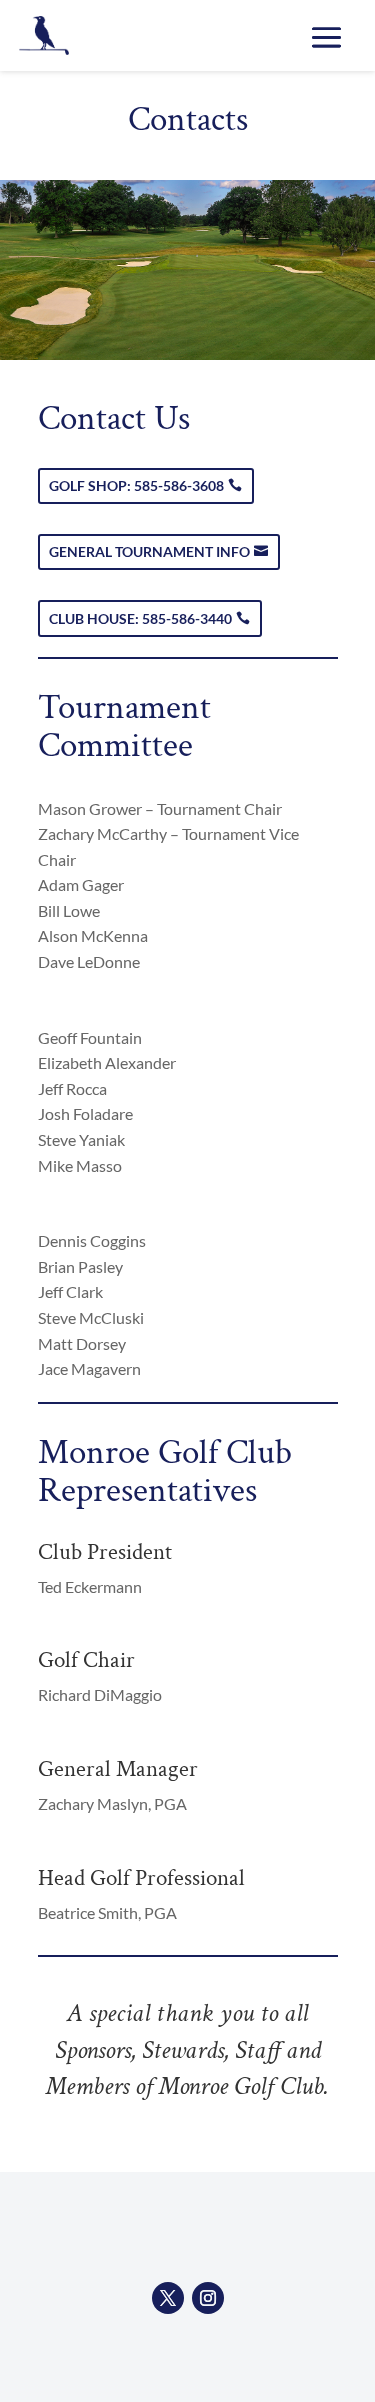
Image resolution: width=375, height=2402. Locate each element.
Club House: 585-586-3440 (140, 618)
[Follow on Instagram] (208, 2298)
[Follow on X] (168, 2298)
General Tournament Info (149, 551)
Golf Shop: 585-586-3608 (136, 485)
